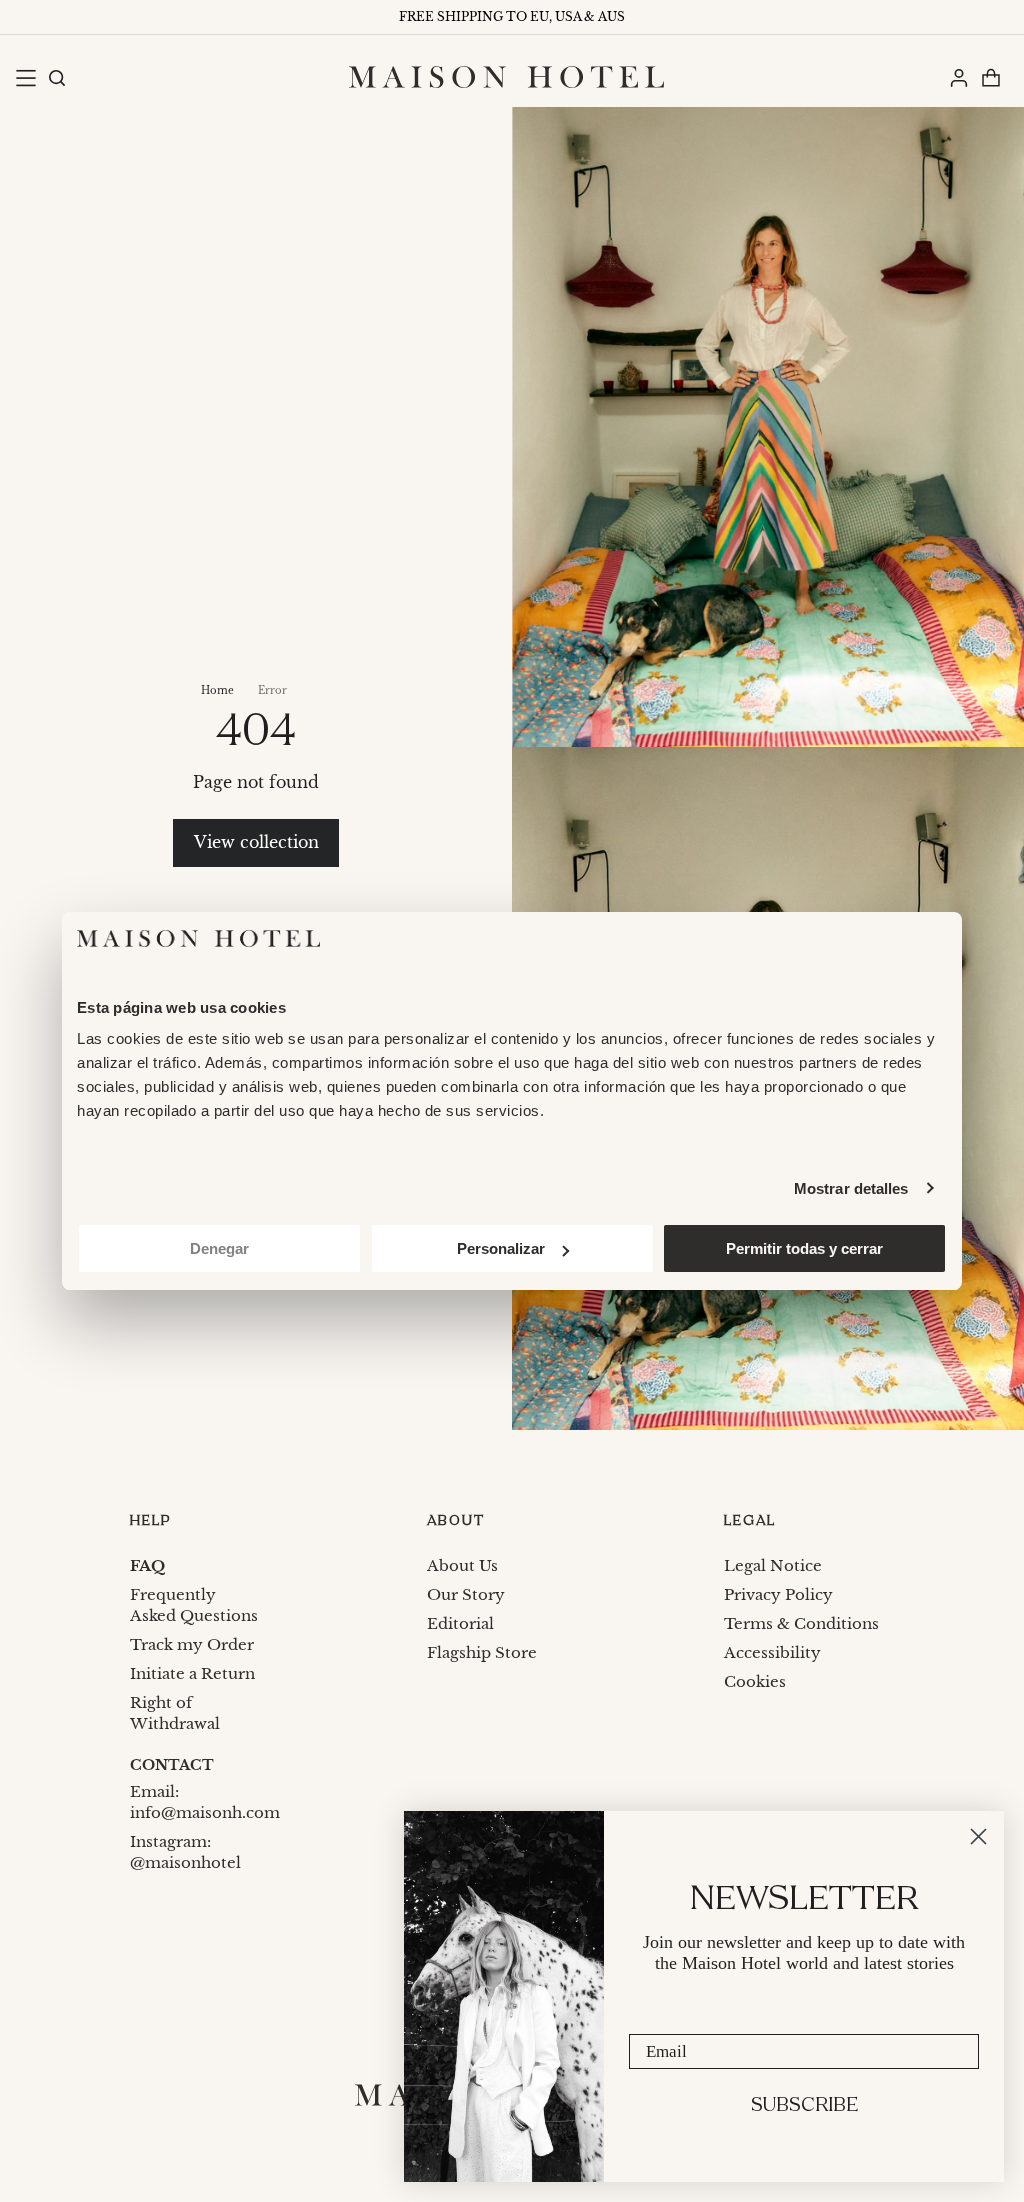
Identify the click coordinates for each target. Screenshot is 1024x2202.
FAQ (147, 1565)
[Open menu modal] (25, 77)
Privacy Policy (778, 1594)
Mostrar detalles (851, 1188)
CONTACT (172, 1765)
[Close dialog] (978, 1836)
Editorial (460, 1623)
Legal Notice (773, 1565)
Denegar (219, 1248)
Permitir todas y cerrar (804, 1248)
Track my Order (192, 1644)
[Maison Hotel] (506, 77)
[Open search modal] (56, 77)
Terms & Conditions (801, 1623)
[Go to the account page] (958, 77)
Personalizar (501, 1248)
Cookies (755, 1681)
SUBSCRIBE (804, 2106)
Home (217, 690)
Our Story (466, 1594)
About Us (462, 1565)
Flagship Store (482, 1652)
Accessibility (772, 1652)
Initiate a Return (192, 1673)
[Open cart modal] (990, 77)
